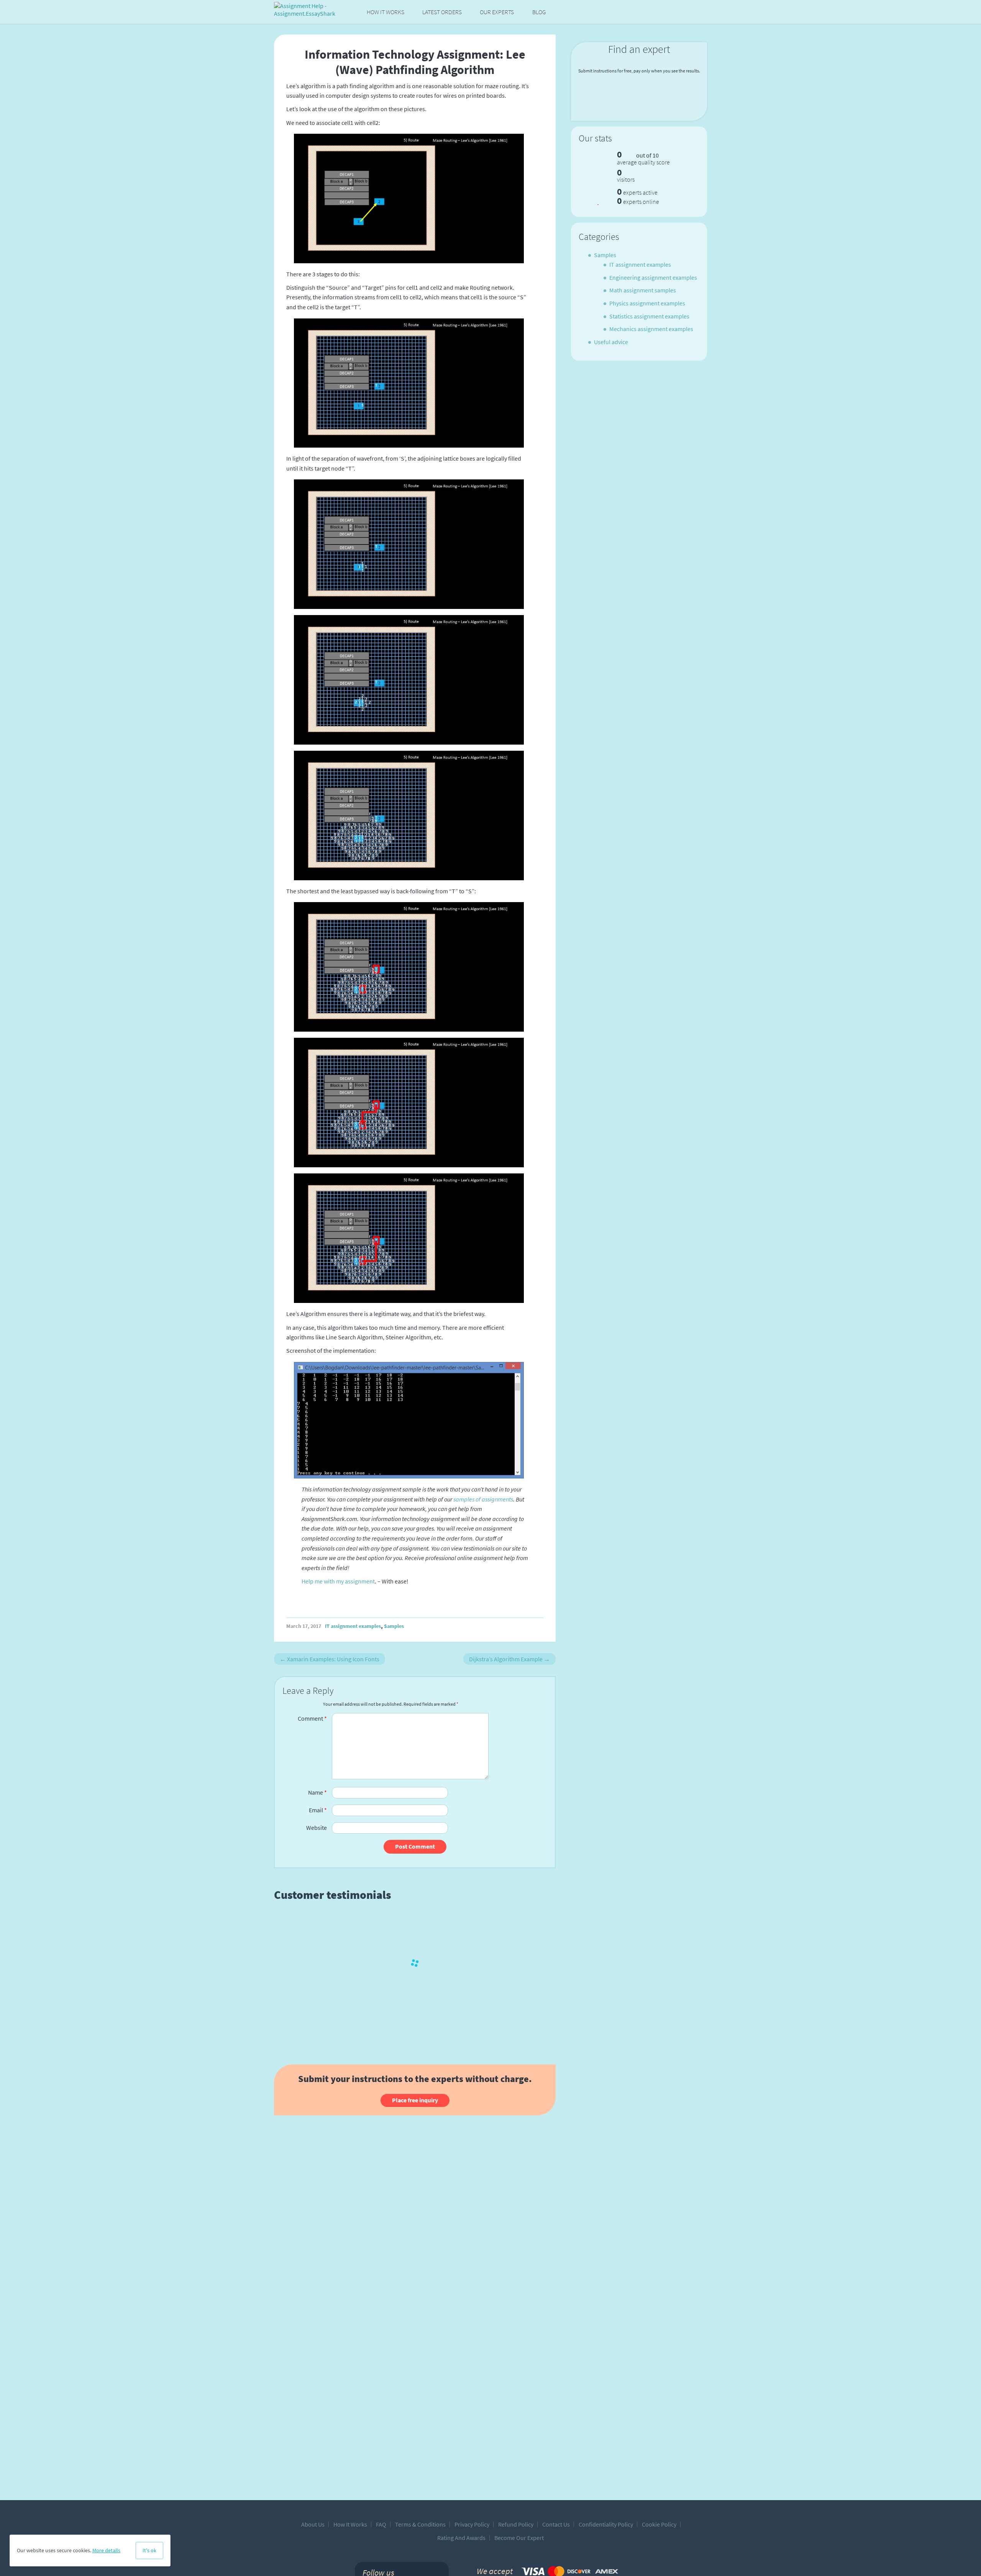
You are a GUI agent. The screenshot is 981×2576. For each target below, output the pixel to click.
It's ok (149, 2550)
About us (313, 2524)
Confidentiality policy (606, 2524)
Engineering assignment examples (653, 277)
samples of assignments (483, 1499)
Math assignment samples (643, 290)
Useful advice (611, 342)
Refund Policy (516, 2524)
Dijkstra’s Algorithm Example (509, 1659)
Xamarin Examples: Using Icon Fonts (330, 1659)
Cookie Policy (659, 2524)
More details (106, 2550)
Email (318, 1810)
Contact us (556, 2524)
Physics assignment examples (647, 303)
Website (317, 1828)
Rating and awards (461, 2538)
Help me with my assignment (338, 1581)
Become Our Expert (519, 2538)
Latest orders (442, 12)
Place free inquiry (415, 2100)
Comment (312, 1718)
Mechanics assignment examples (651, 329)
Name (317, 1792)
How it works (386, 12)
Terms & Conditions (420, 2524)
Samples (394, 1626)
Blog (539, 12)
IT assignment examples (353, 1626)
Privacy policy (472, 2524)
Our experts (497, 12)
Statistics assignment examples (649, 316)
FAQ (381, 2524)
